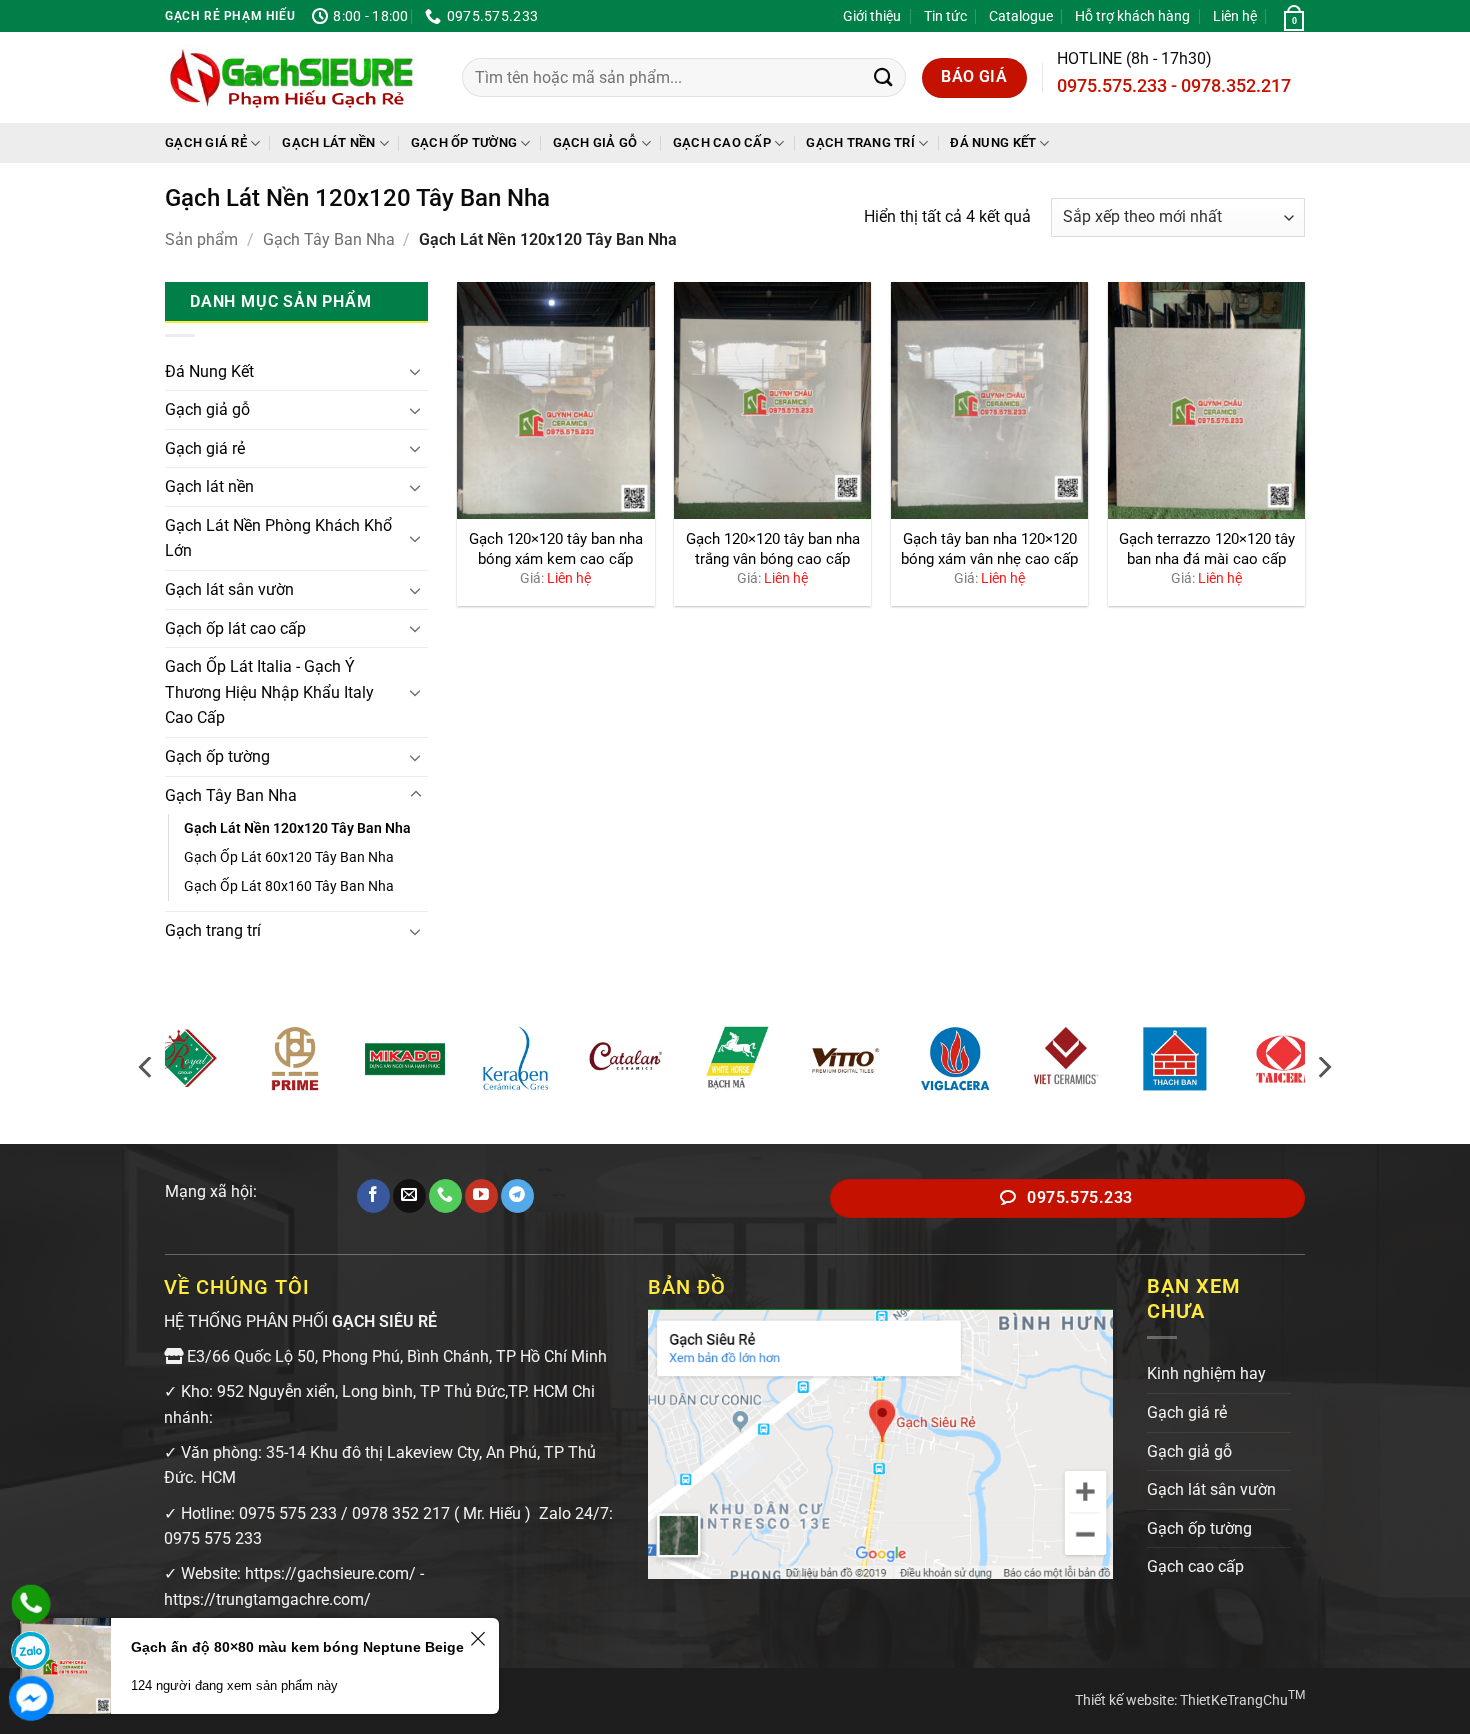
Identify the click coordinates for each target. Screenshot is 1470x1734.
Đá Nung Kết (993, 142)
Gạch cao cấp (722, 142)
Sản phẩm (201, 239)
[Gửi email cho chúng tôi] (409, 1196)
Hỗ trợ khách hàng (1132, 16)
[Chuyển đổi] (416, 371)
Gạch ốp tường (464, 142)
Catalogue (1021, 16)
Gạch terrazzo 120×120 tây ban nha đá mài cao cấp (1207, 549)
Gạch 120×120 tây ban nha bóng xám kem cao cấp (556, 549)
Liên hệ (1235, 16)
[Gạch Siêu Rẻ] (291, 78)
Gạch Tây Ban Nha (329, 239)
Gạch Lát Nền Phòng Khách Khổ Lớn (278, 538)
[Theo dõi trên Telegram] (517, 1196)
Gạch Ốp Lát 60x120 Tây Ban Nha (289, 857)
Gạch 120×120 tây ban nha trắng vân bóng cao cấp (773, 549)
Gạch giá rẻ (206, 142)
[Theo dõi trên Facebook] (373, 1196)
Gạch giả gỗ (595, 142)
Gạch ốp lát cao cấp (235, 628)
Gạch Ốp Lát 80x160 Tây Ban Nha (289, 886)
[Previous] (147, 1067)
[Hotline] (31, 1604)
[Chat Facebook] (31, 1698)
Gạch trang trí (860, 142)
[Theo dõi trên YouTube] (481, 1196)
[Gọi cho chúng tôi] (445, 1196)
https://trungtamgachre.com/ (267, 1599)
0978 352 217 (401, 1513)
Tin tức (945, 16)
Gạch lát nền (328, 142)
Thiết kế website (1124, 1699)
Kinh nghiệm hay (1206, 1373)
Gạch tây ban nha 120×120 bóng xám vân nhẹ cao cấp (989, 549)
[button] (1292, 16)
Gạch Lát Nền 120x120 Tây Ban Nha (297, 828)
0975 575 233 (288, 1513)
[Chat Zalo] (31, 1651)
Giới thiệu (872, 16)
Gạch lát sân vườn (229, 589)
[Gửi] (883, 77)
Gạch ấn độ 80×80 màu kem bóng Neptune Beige (297, 1647)
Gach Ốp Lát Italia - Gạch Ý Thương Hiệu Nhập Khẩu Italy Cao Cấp (269, 692)
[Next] (1323, 1067)
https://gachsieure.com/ (330, 1573)
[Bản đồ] (880, 1442)
